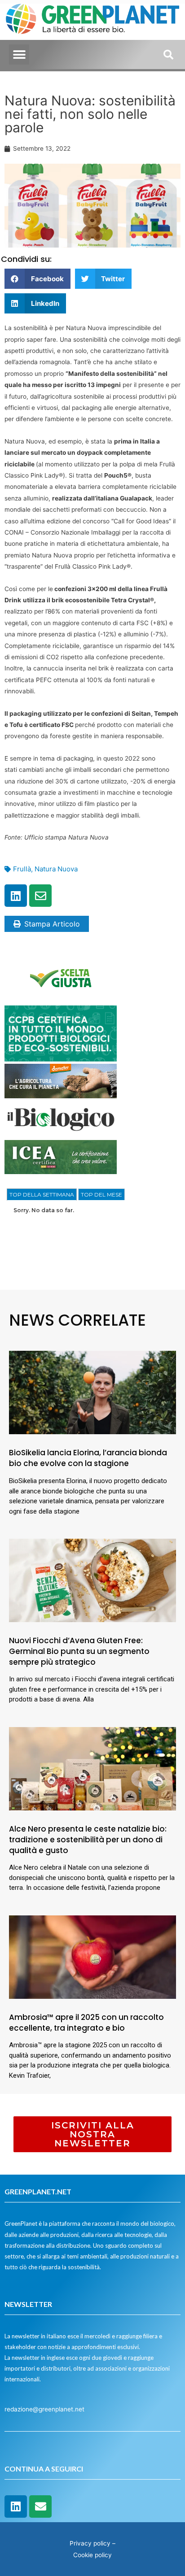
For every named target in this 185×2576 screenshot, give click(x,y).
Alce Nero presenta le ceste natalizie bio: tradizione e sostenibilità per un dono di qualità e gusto (88, 1840)
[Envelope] (40, 896)
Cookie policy (92, 2555)
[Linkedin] (16, 896)
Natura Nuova (56, 869)
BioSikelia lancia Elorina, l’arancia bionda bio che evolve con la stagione (88, 1458)
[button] (19, 54)
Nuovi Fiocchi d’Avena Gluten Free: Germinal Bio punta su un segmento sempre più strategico (79, 1651)
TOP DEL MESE (101, 1194)
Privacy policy (90, 2543)
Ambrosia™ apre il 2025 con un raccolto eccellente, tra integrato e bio (86, 2023)
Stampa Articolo (52, 924)
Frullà (22, 869)
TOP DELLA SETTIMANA (42, 1194)
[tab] (42, 1195)
